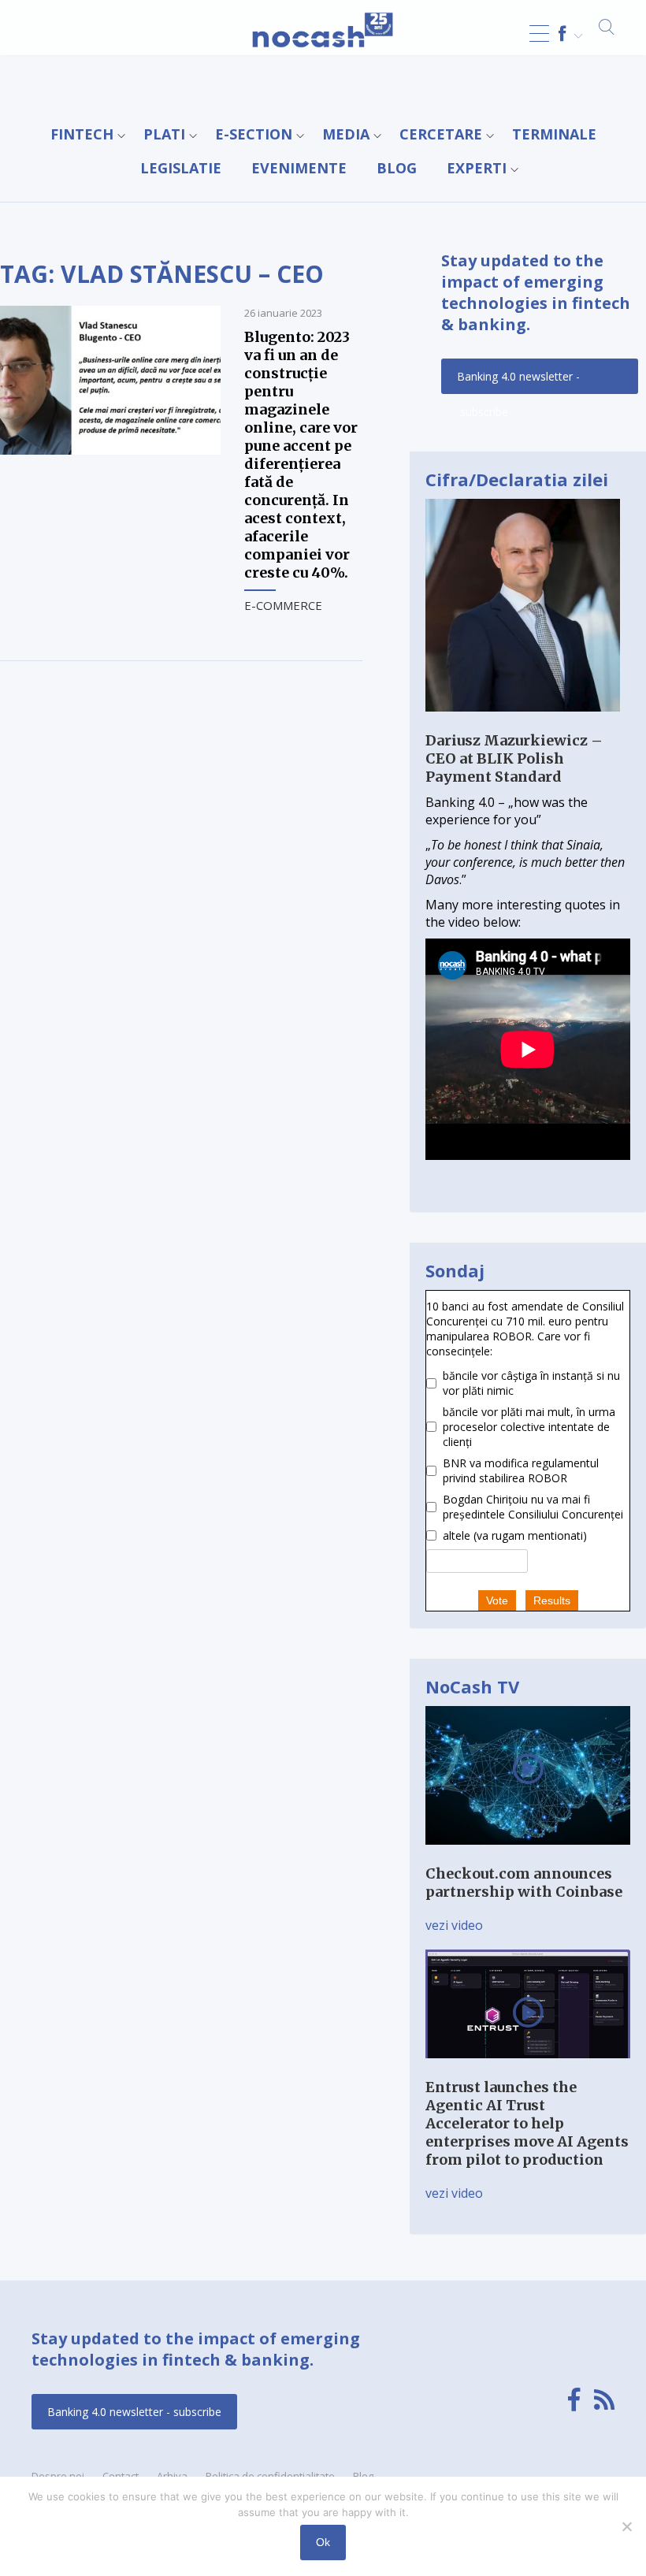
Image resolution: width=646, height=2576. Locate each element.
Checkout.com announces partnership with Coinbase (524, 1883)
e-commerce (283, 605)
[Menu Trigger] (539, 33)
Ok (323, 2542)
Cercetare (441, 134)
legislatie (181, 168)
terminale (554, 134)
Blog (397, 168)
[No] (626, 2526)
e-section (254, 134)
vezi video (454, 1925)
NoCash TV (472, 1686)
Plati (164, 134)
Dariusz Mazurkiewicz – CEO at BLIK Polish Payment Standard (514, 758)
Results (552, 1600)
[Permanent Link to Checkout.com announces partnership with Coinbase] (528, 1856)
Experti (477, 168)
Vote (497, 1600)
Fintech (82, 134)
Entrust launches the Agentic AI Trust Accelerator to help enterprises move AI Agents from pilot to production (527, 2123)
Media (346, 134)
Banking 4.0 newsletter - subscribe (518, 381)
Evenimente (299, 168)
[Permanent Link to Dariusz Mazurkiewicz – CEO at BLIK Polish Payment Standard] (523, 723)
